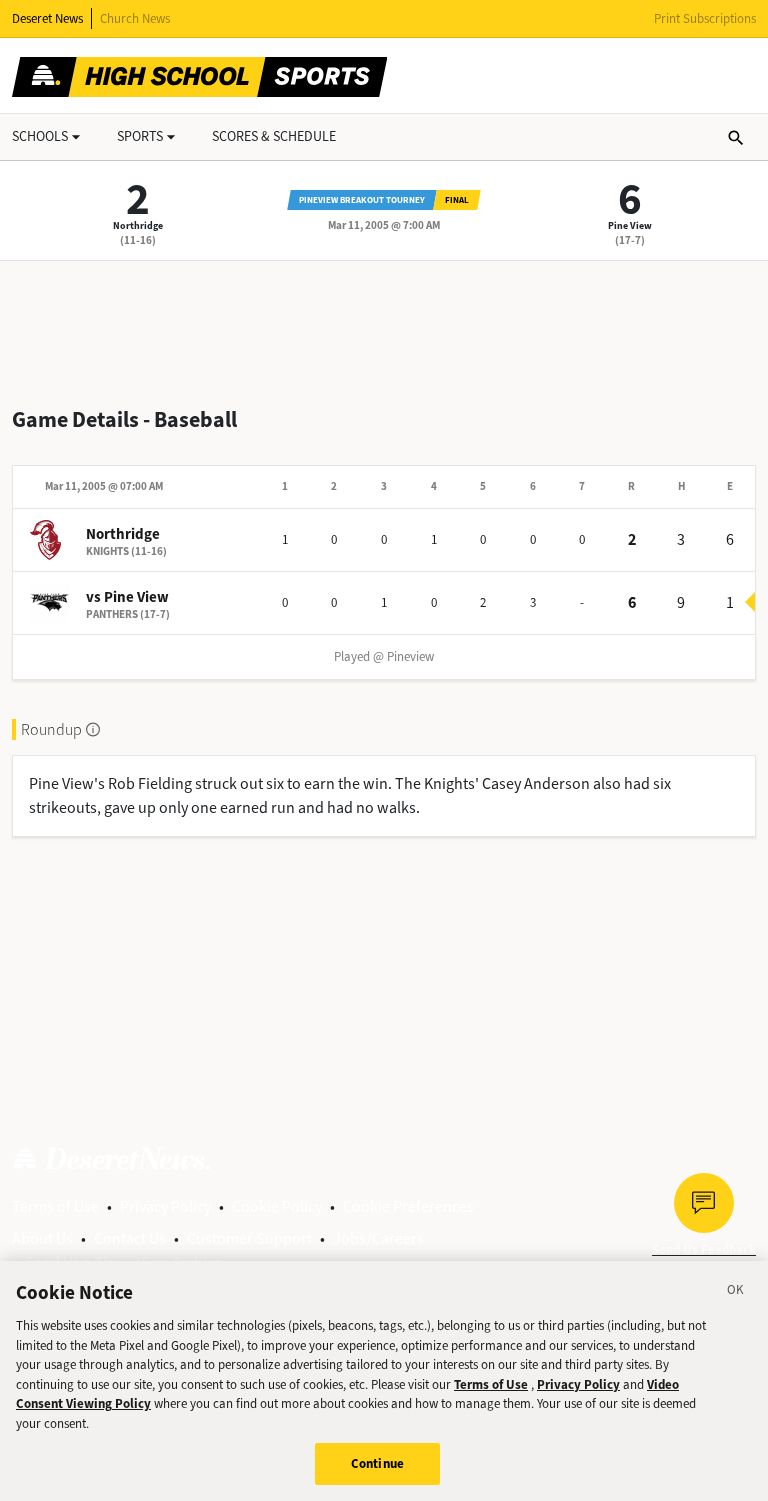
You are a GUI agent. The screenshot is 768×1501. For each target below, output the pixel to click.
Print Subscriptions (705, 18)
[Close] (736, 1293)
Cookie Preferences (408, 1206)
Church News (135, 18)
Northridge (138, 225)
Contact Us (130, 1238)
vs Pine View (127, 597)
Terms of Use (55, 1206)
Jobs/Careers (378, 1238)
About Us (42, 1238)
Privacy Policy (165, 1206)
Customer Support (249, 1238)
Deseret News (47, 18)
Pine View (630, 225)
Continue (377, 1463)
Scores (274, 136)
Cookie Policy (277, 1206)
